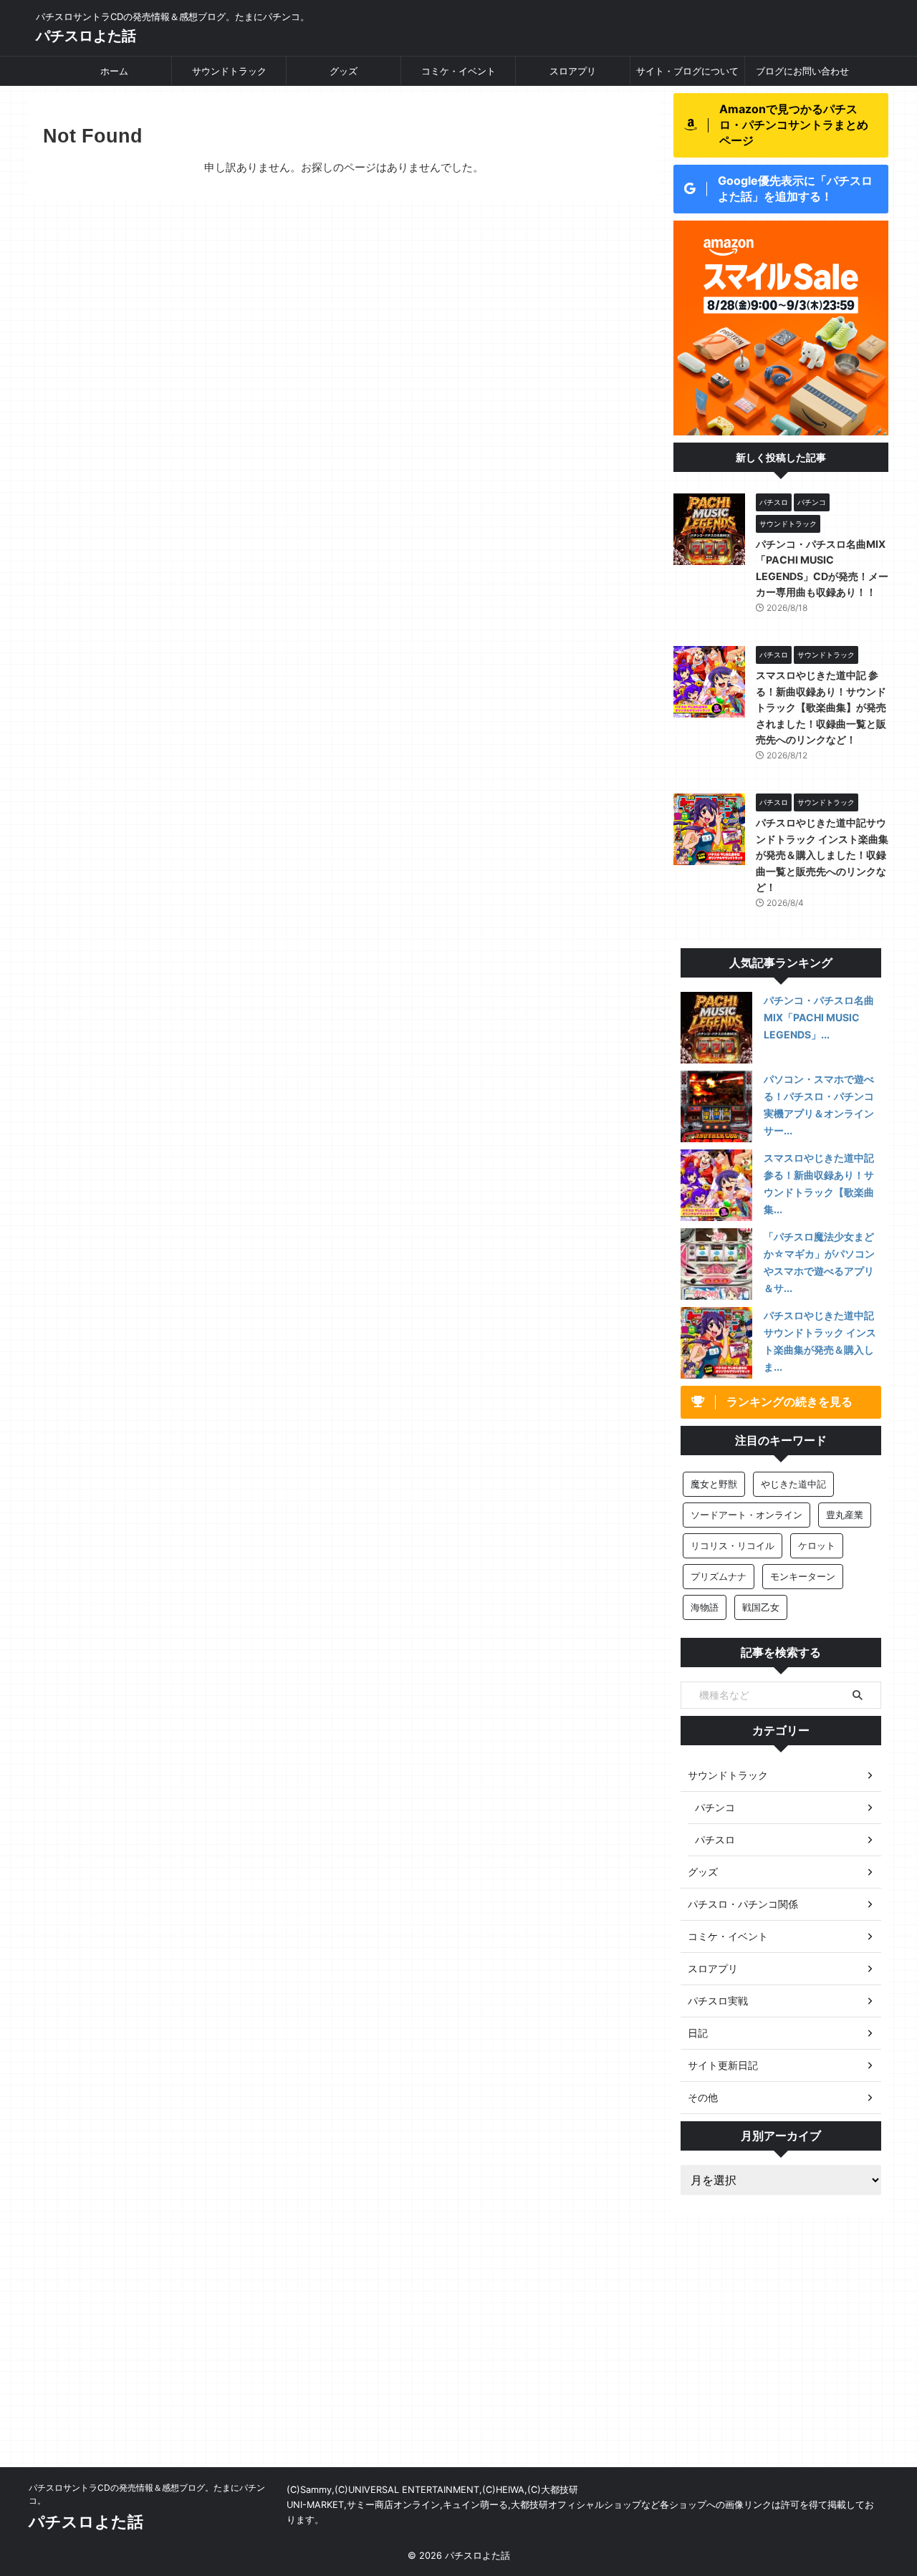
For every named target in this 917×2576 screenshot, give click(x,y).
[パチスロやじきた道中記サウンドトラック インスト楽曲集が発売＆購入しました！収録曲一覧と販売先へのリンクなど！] (716, 1343)
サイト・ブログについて (687, 71)
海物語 (705, 1607)
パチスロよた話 (86, 36)
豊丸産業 (845, 1515)
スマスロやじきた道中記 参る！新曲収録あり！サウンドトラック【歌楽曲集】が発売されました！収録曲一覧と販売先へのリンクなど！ (821, 707)
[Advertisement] (458, 2360)
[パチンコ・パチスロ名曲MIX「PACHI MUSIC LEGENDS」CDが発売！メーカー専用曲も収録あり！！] (716, 1028)
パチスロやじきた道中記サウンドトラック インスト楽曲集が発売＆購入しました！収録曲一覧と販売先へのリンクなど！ (822, 855)
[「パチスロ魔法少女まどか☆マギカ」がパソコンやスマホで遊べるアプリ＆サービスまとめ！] (716, 1264)
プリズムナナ (719, 1576)
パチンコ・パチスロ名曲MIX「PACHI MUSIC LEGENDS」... (819, 1017)
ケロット (817, 1545)
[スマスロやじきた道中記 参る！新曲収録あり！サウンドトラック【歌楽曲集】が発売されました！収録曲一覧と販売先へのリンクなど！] (716, 1185)
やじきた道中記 (793, 1484)
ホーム (114, 71)
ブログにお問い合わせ (802, 71)
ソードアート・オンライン (746, 1515)
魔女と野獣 (714, 1484)
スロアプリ (573, 71)
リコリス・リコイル (733, 1545)
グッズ (344, 71)
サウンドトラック (229, 71)
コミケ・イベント (458, 71)
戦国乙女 (761, 1607)
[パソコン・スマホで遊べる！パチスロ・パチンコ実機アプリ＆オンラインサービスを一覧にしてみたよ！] (716, 1106)
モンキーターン (803, 1576)
